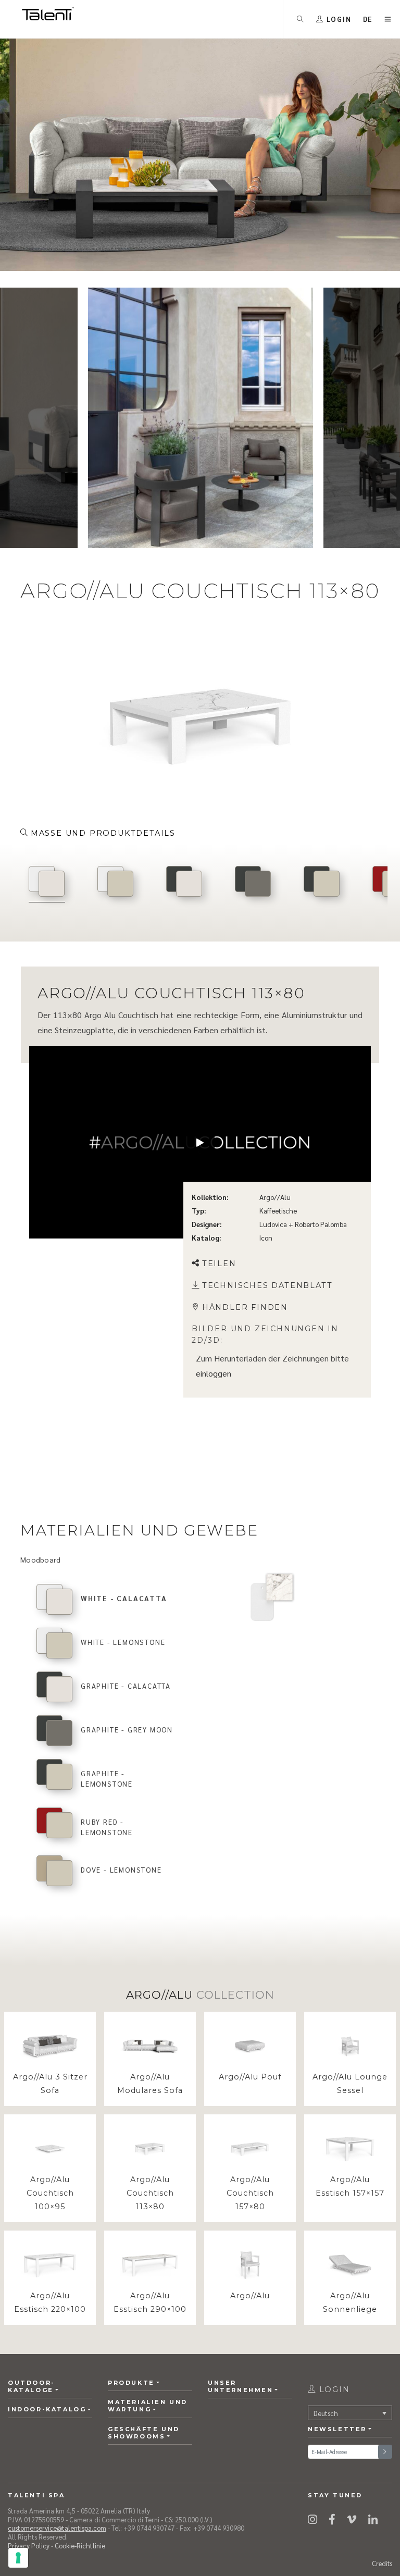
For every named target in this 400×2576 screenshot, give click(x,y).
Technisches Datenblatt (267, 1285)
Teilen (219, 1264)
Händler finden (245, 1307)
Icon (266, 1238)
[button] (368, 19)
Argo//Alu (275, 1197)
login (333, 2389)
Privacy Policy (29, 2546)
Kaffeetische (278, 1211)
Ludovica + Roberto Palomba (303, 1224)
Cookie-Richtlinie (80, 2546)
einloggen (214, 1373)
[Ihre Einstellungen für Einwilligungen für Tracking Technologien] (18, 2558)
